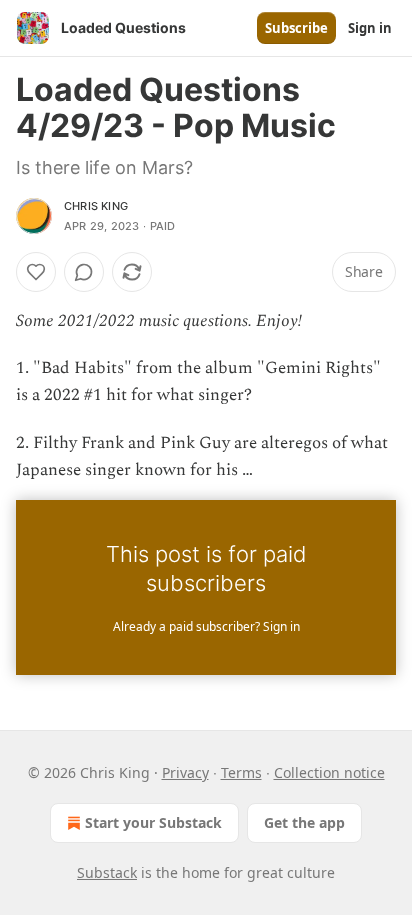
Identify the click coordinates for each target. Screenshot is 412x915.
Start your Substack (153, 822)
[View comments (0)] (84, 272)
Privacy (185, 772)
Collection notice (329, 772)
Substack (107, 872)
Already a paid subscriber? (206, 626)
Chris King (96, 206)
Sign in (370, 28)
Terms (241, 772)
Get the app (304, 822)
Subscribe (296, 28)
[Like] (36, 272)
